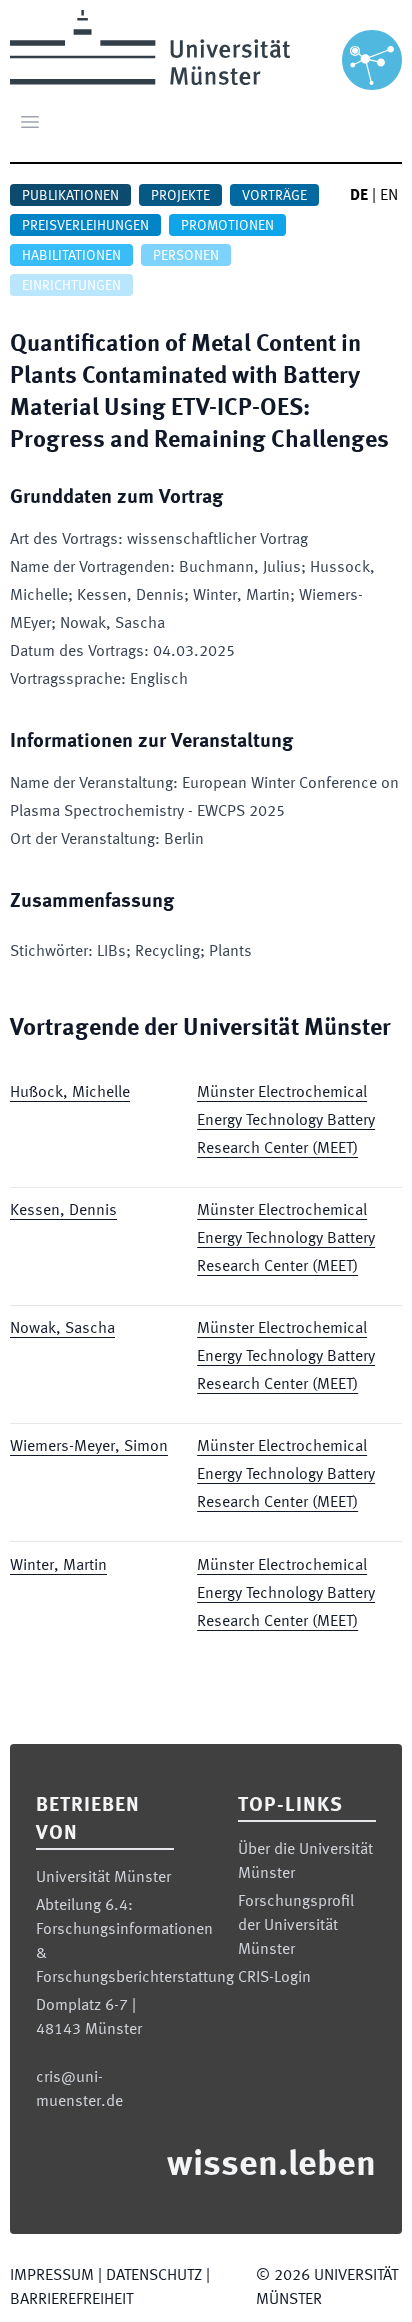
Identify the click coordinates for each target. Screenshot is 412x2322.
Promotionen (227, 226)
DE (359, 196)
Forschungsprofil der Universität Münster (296, 1926)
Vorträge (274, 196)
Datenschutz (154, 2276)
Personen (186, 256)
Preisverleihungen (85, 226)
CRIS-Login (274, 1978)
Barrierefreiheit (71, 2300)
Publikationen (70, 196)
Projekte (180, 196)
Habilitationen (71, 256)
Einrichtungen (71, 286)
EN (389, 196)
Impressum (52, 2276)
